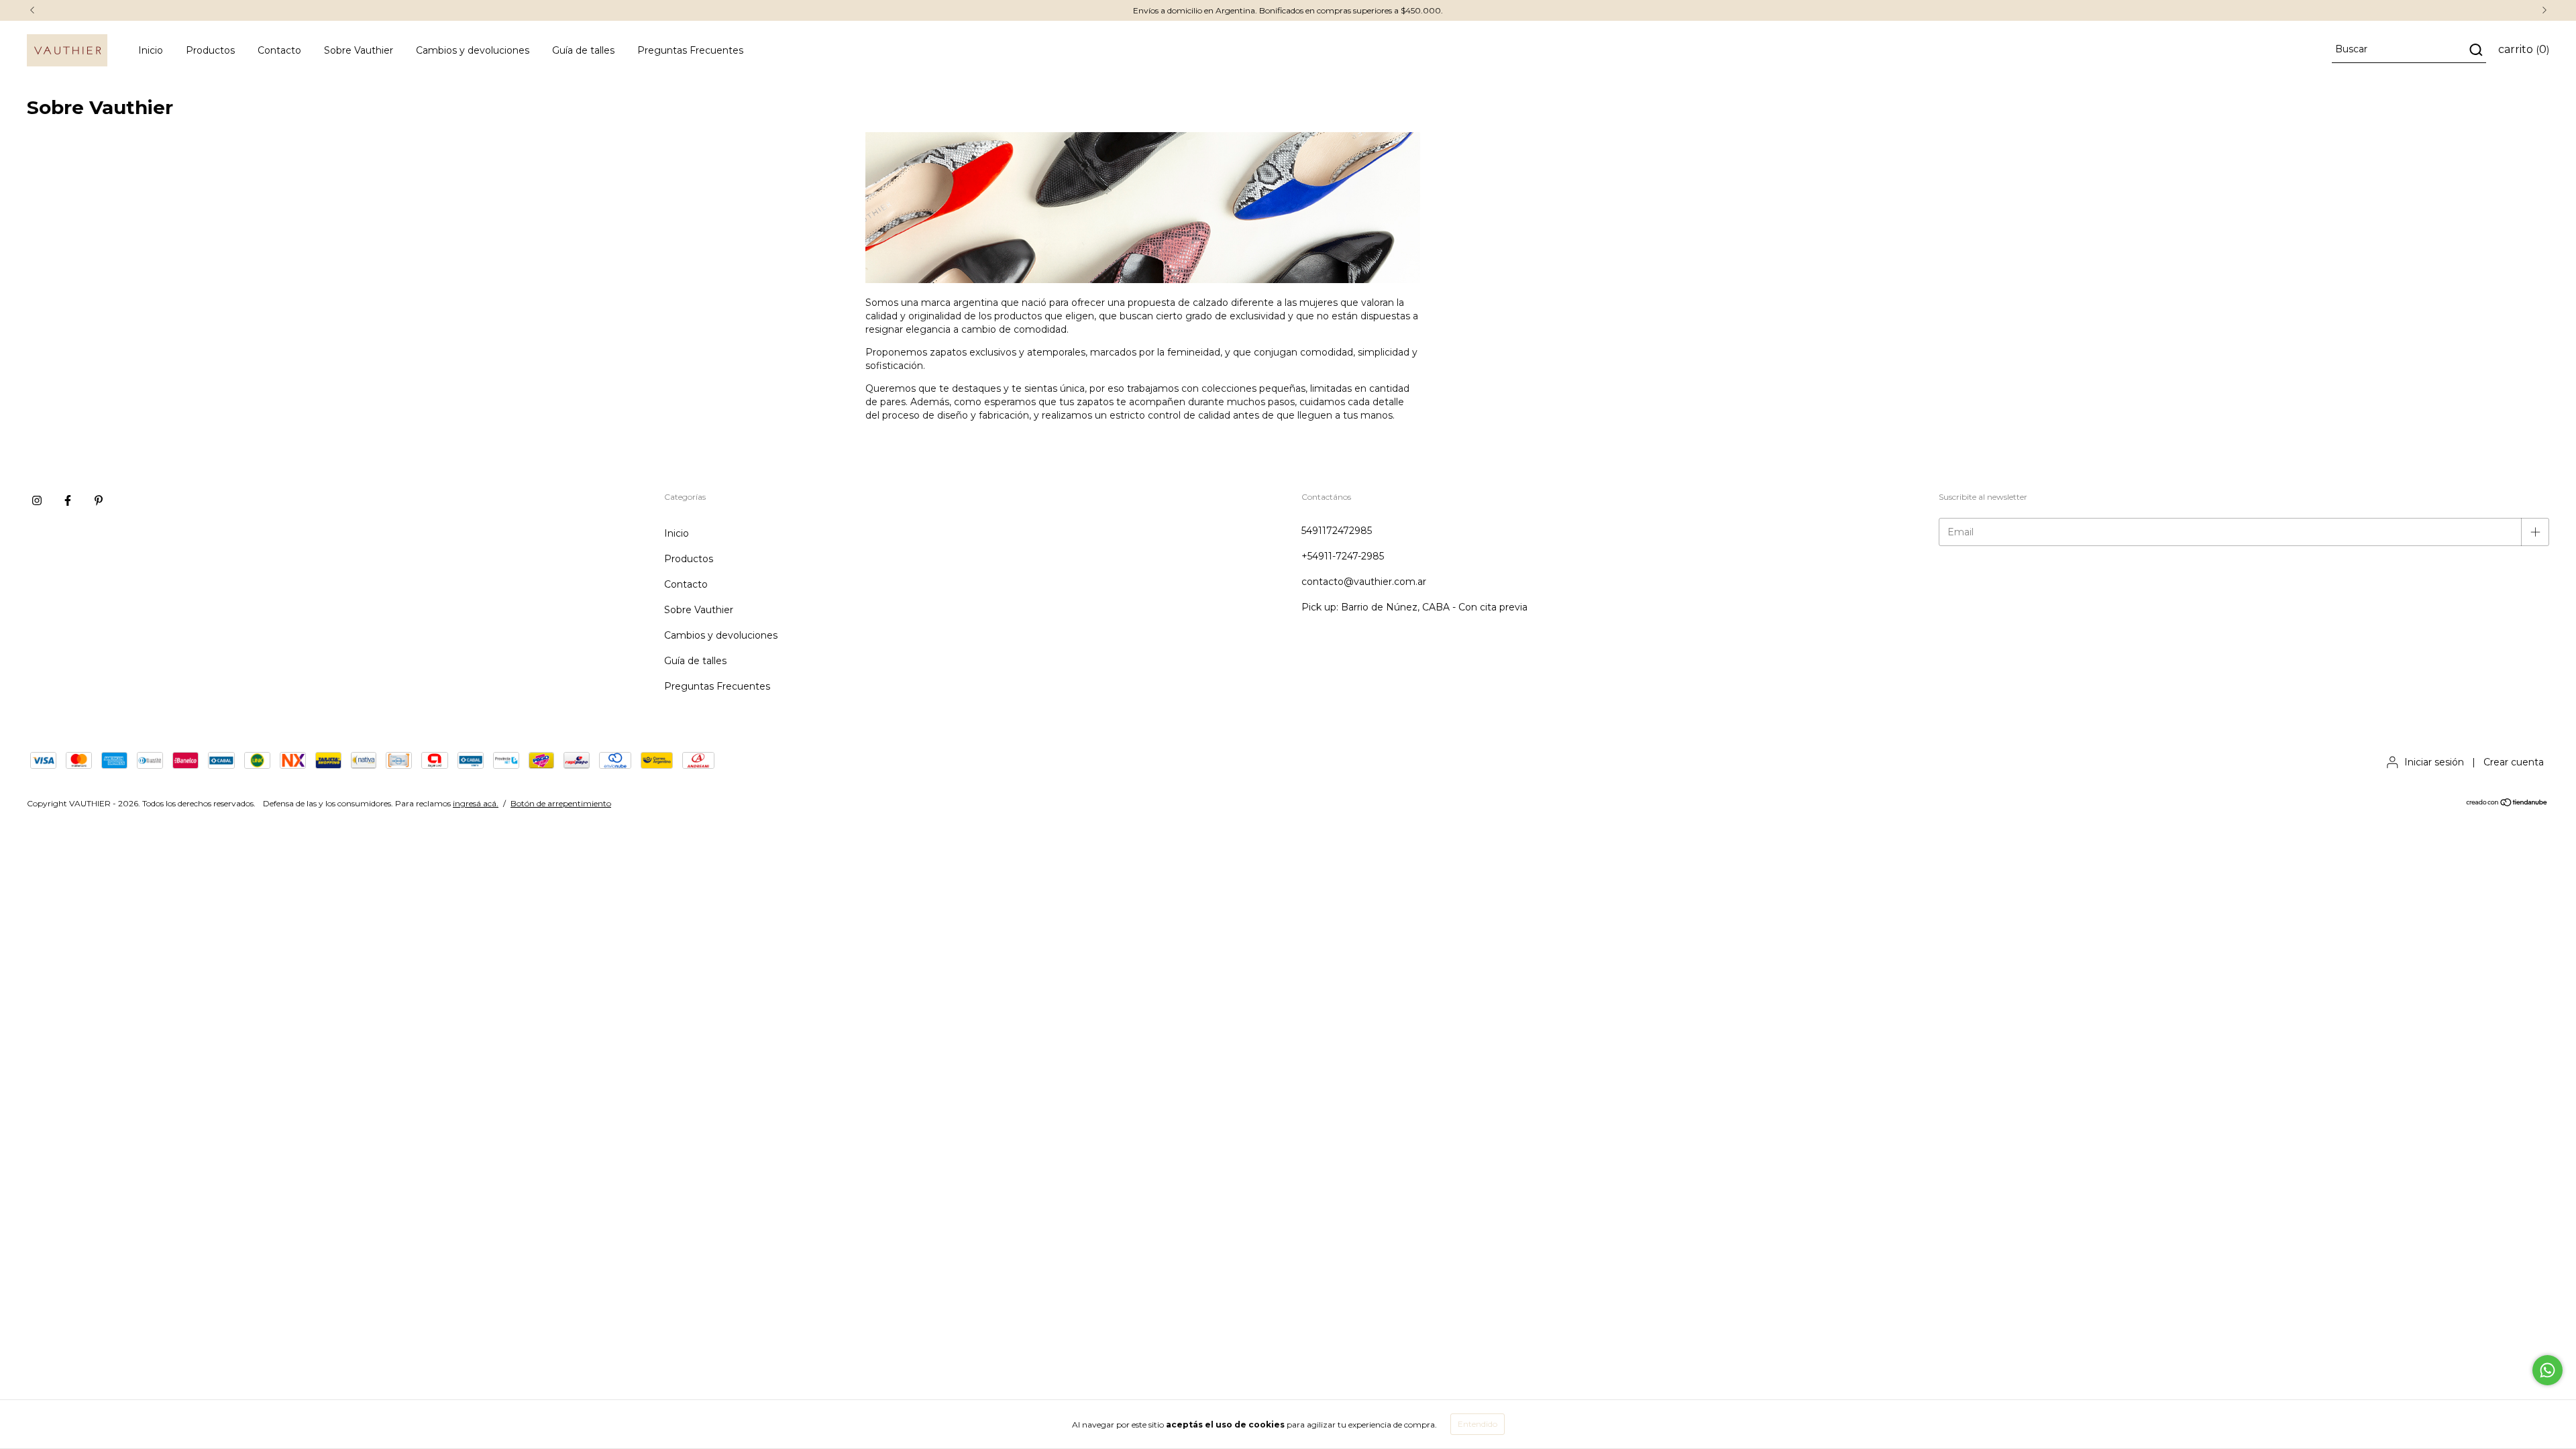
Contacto (279, 50)
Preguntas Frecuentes (690, 50)
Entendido (1478, 1424)
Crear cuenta (2514, 762)
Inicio (151, 50)
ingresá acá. (476, 803)
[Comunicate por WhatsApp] (2547, 1370)
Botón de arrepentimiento (561, 803)
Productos (210, 50)
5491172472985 (1337, 531)
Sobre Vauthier (359, 50)
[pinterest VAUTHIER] (99, 500)
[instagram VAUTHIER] (37, 500)
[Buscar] (2475, 50)
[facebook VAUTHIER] (68, 500)
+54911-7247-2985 (1343, 556)
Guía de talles (583, 50)
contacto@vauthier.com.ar (1364, 582)
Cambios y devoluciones (473, 50)
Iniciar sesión (2434, 762)
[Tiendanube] (2507, 804)
